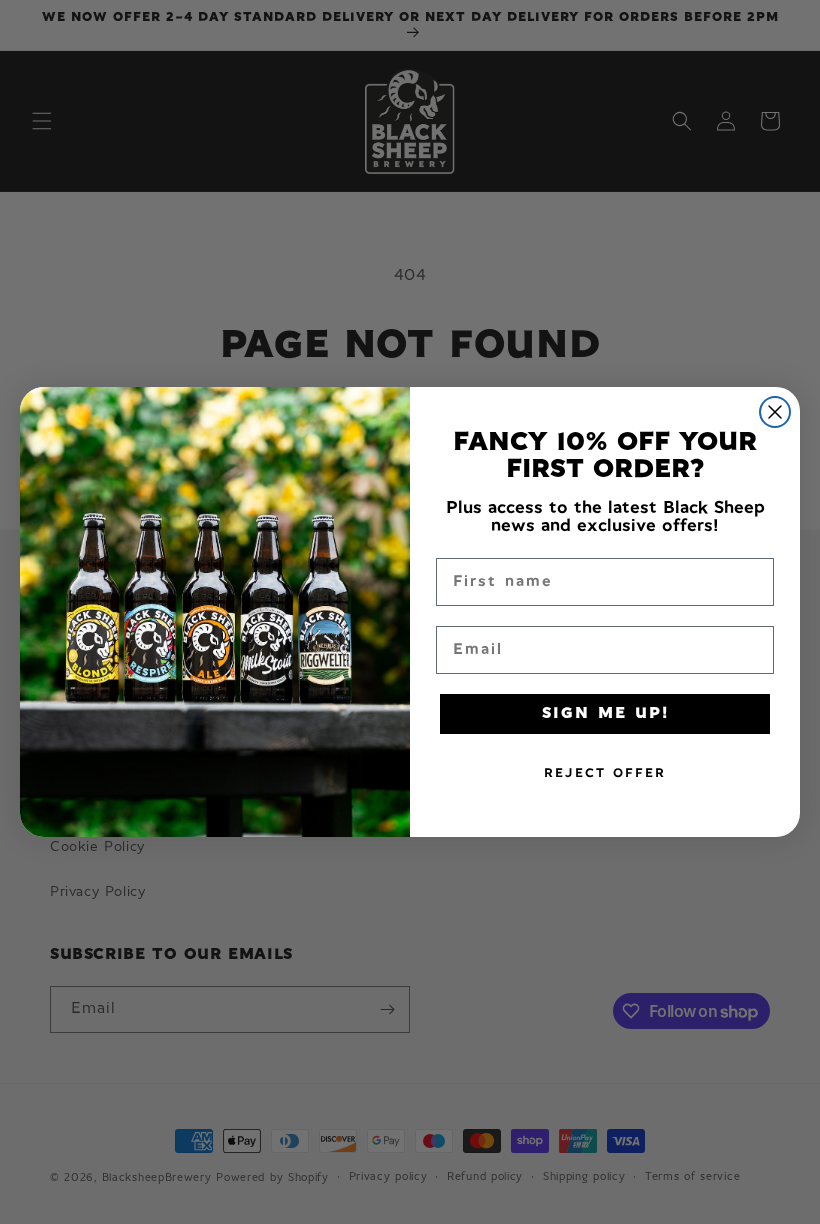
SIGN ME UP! (605, 714)
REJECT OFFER (605, 773)
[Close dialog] (775, 412)
